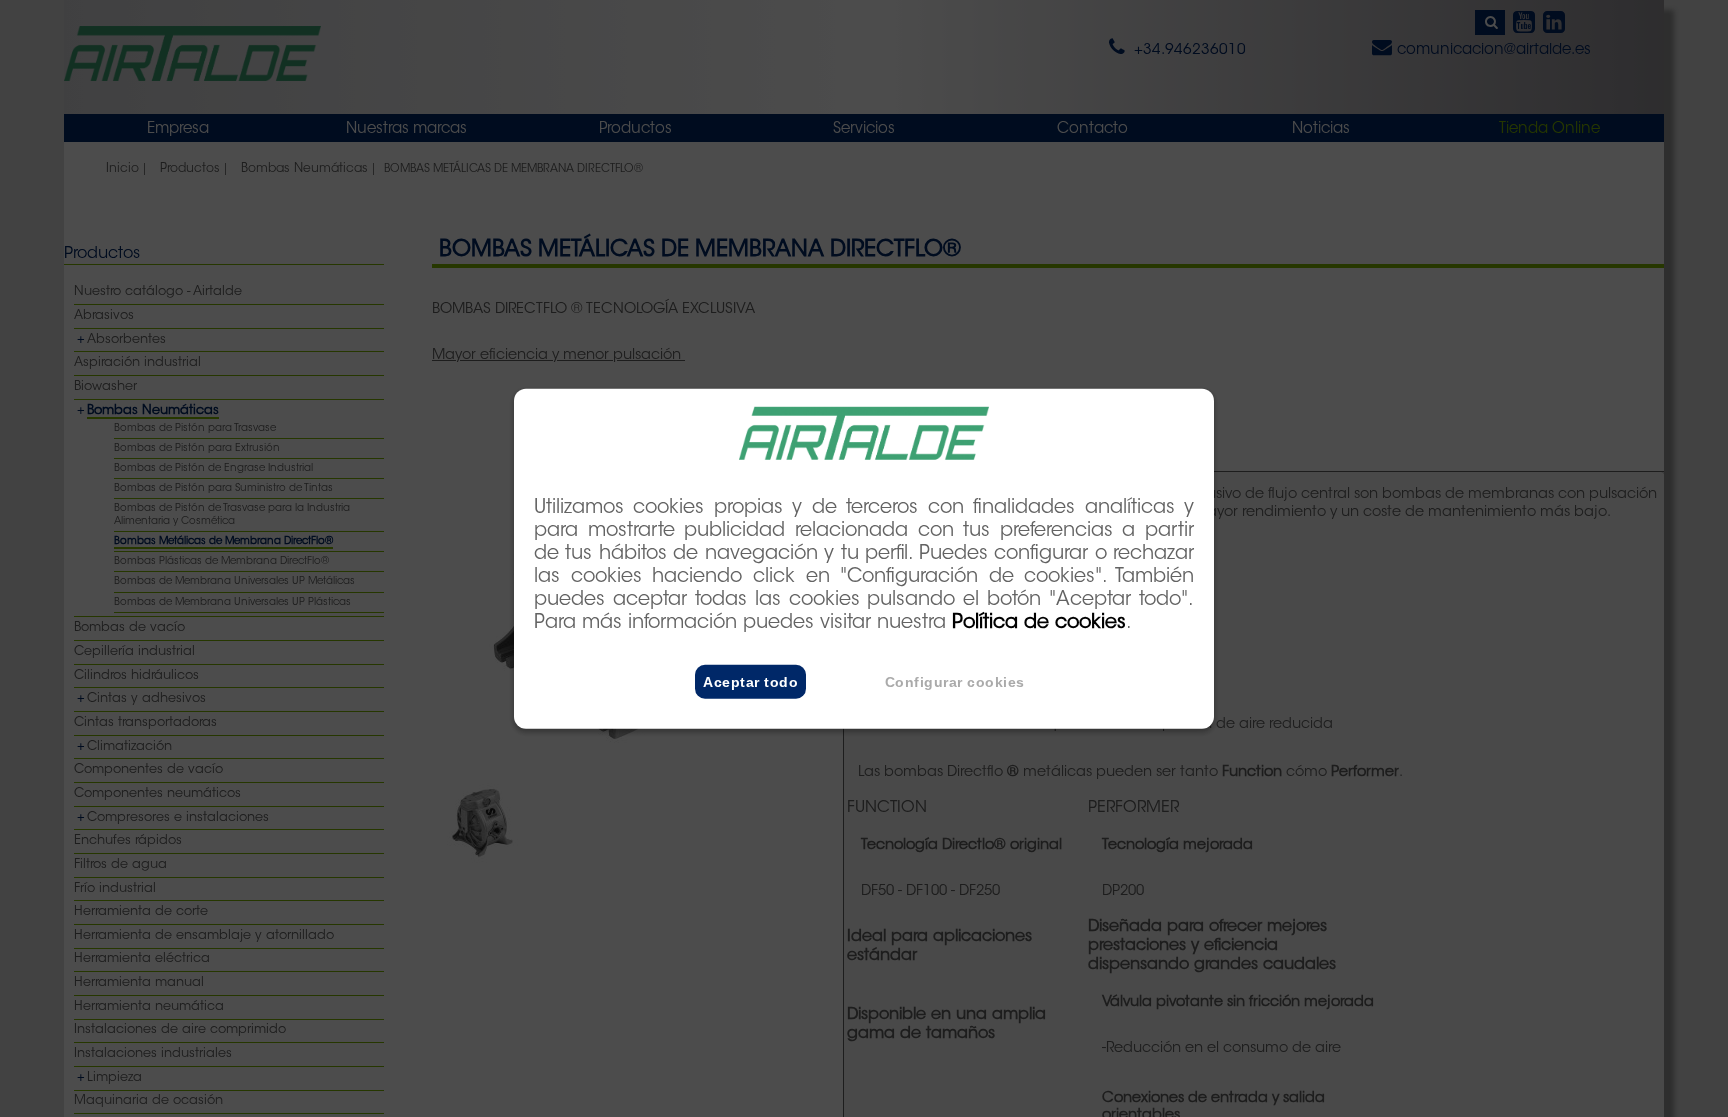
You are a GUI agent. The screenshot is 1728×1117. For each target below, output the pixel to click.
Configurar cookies (955, 682)
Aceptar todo (750, 682)
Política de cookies (1039, 623)
